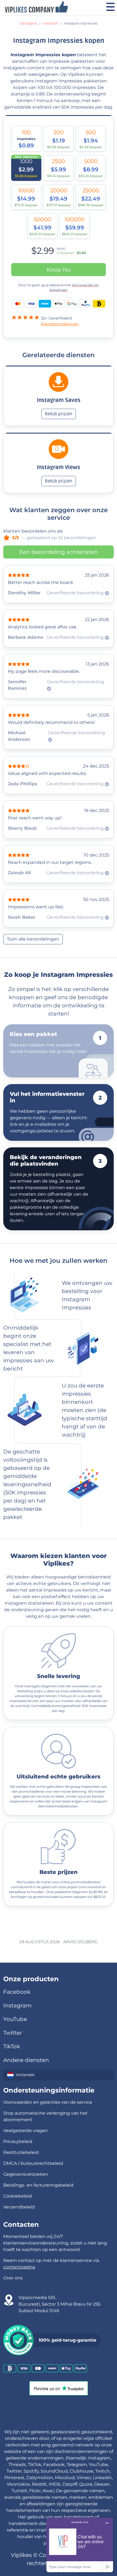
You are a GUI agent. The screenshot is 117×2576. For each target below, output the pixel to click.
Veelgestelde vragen (26, 2131)
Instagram (50, 24)
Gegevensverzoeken (26, 2174)
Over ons (13, 2278)
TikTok (12, 2046)
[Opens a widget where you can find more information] (80, 2545)
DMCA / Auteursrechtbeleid (33, 2163)
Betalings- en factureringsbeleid (38, 2185)
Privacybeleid (18, 2141)
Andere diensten (26, 2060)
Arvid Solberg (81, 1942)
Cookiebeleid (18, 2196)
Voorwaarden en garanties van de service (48, 2102)
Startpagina (28, 24)
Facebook (17, 1992)
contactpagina (19, 2267)
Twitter (13, 2033)
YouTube (15, 2019)
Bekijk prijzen (59, 414)
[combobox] (59, 2075)
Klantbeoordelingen (60, 324)
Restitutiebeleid (21, 2152)
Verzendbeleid (19, 2207)
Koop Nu (59, 270)
